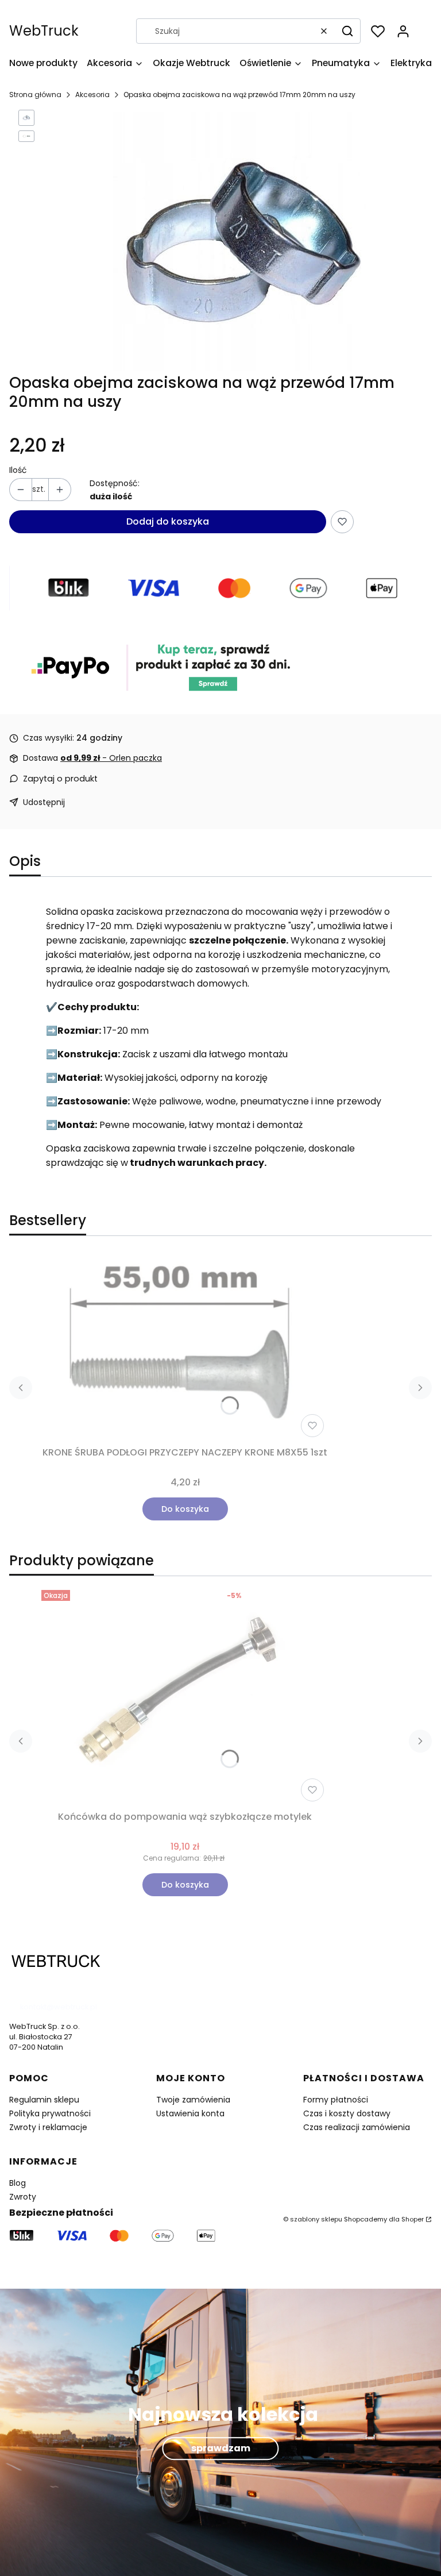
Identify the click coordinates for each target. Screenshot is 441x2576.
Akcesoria (92, 95)
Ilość (18, 470)
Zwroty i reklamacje (48, 2127)
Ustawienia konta (190, 2113)
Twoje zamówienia (193, 2100)
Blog (18, 2183)
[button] (347, 31)
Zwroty (23, 2197)
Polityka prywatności (50, 2113)
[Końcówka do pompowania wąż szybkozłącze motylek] (185, 1696)
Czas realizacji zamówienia (357, 2127)
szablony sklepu (316, 2219)
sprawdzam (221, 2448)
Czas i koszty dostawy (347, 2113)
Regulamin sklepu (44, 2100)
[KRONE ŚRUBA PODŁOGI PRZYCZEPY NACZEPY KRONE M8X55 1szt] (185, 1348)
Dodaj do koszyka (168, 521)
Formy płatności (336, 2100)
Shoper (413, 2219)
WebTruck (44, 31)
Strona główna (35, 95)
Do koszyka (185, 1509)
